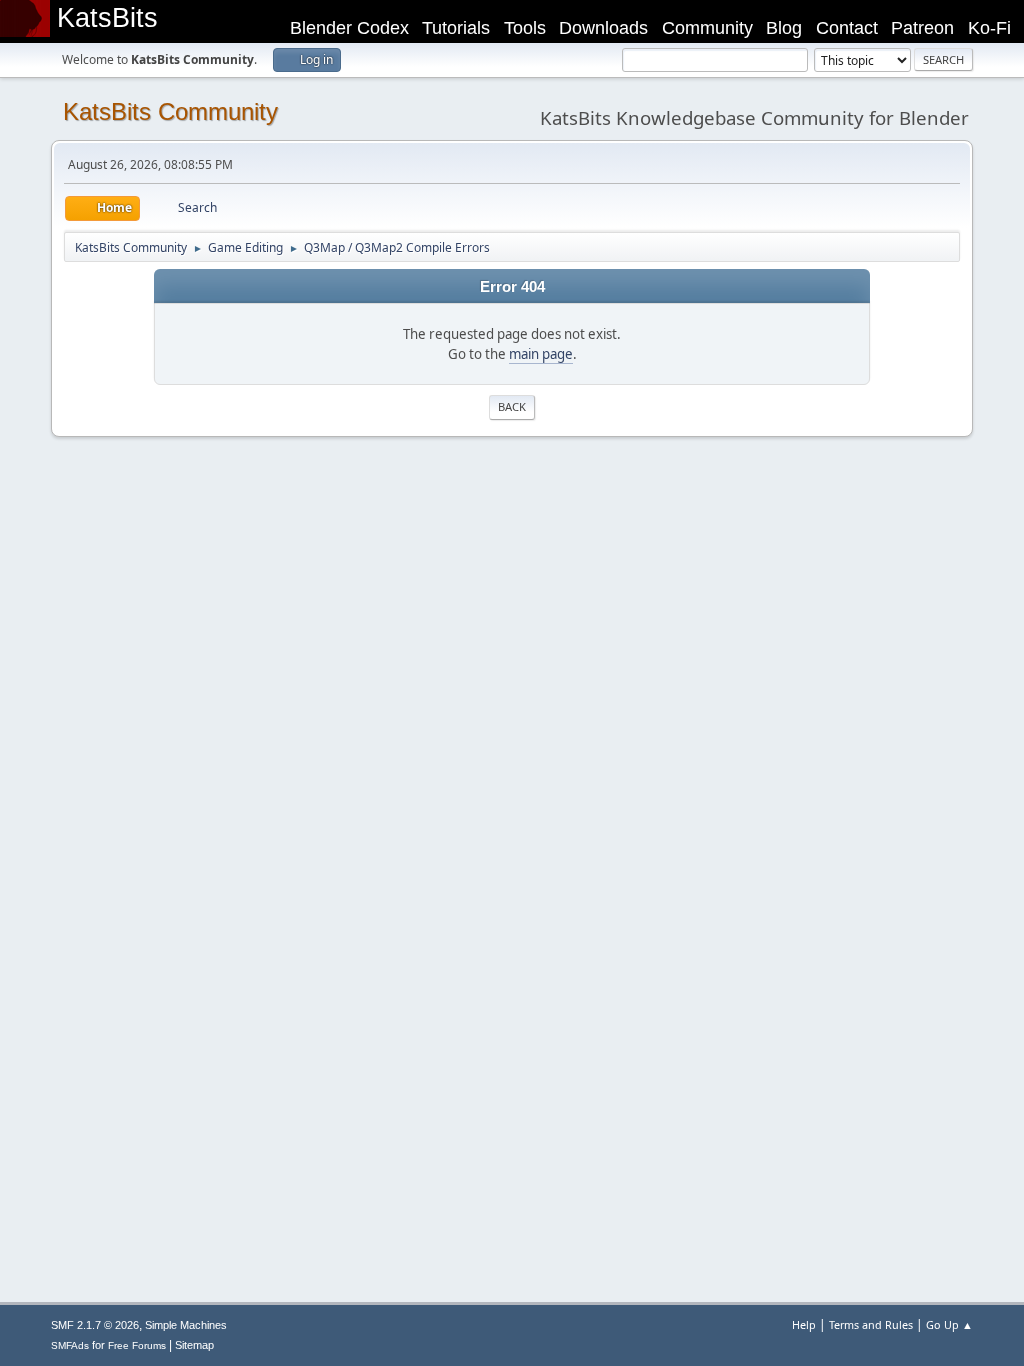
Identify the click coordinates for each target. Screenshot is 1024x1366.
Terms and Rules (871, 1324)
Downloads (603, 28)
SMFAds (70, 1345)
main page (541, 354)
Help (804, 1324)
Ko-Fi (989, 28)
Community (707, 28)
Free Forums (137, 1345)
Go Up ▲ (949, 1324)
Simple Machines (186, 1325)
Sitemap (194, 1345)
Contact (847, 28)
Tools (525, 28)
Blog (784, 28)
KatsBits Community (170, 111)
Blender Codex (349, 28)
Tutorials (456, 28)
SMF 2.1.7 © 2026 (95, 1325)
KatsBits (107, 18)
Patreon (922, 28)
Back (512, 406)
